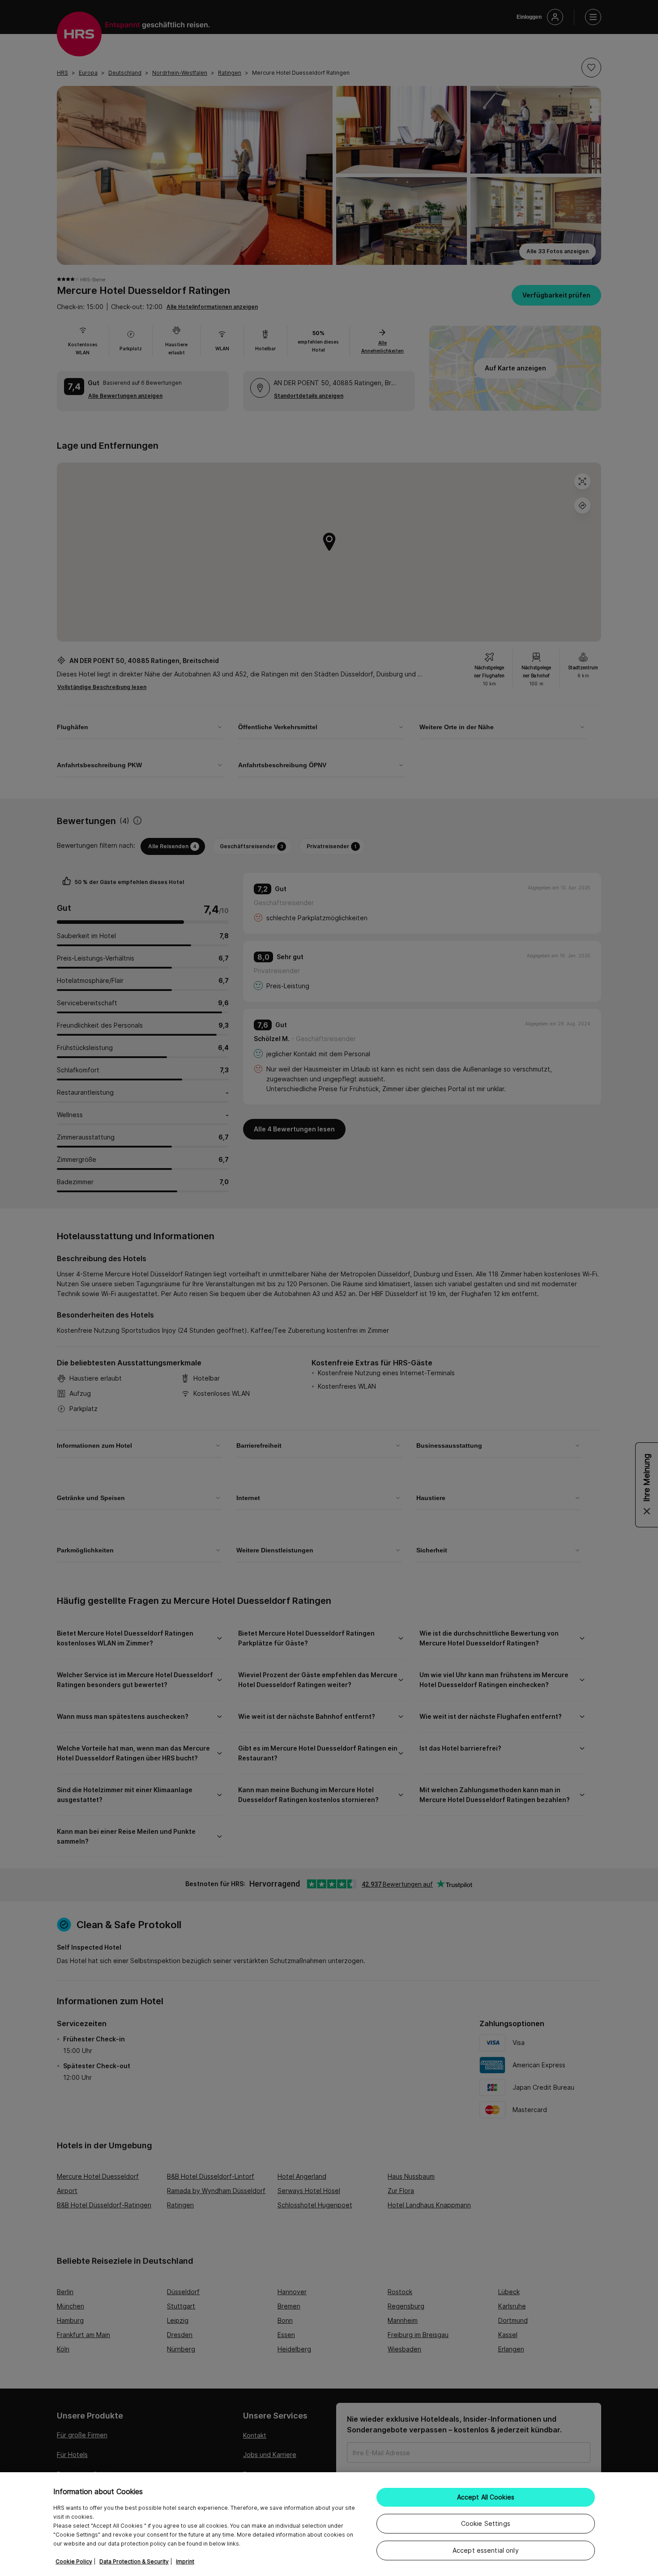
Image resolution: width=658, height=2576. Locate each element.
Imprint (185, 2561)
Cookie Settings (486, 2523)
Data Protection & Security (134, 2561)
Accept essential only (486, 2550)
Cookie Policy (74, 2561)
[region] (329, 2524)
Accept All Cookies (486, 2497)
